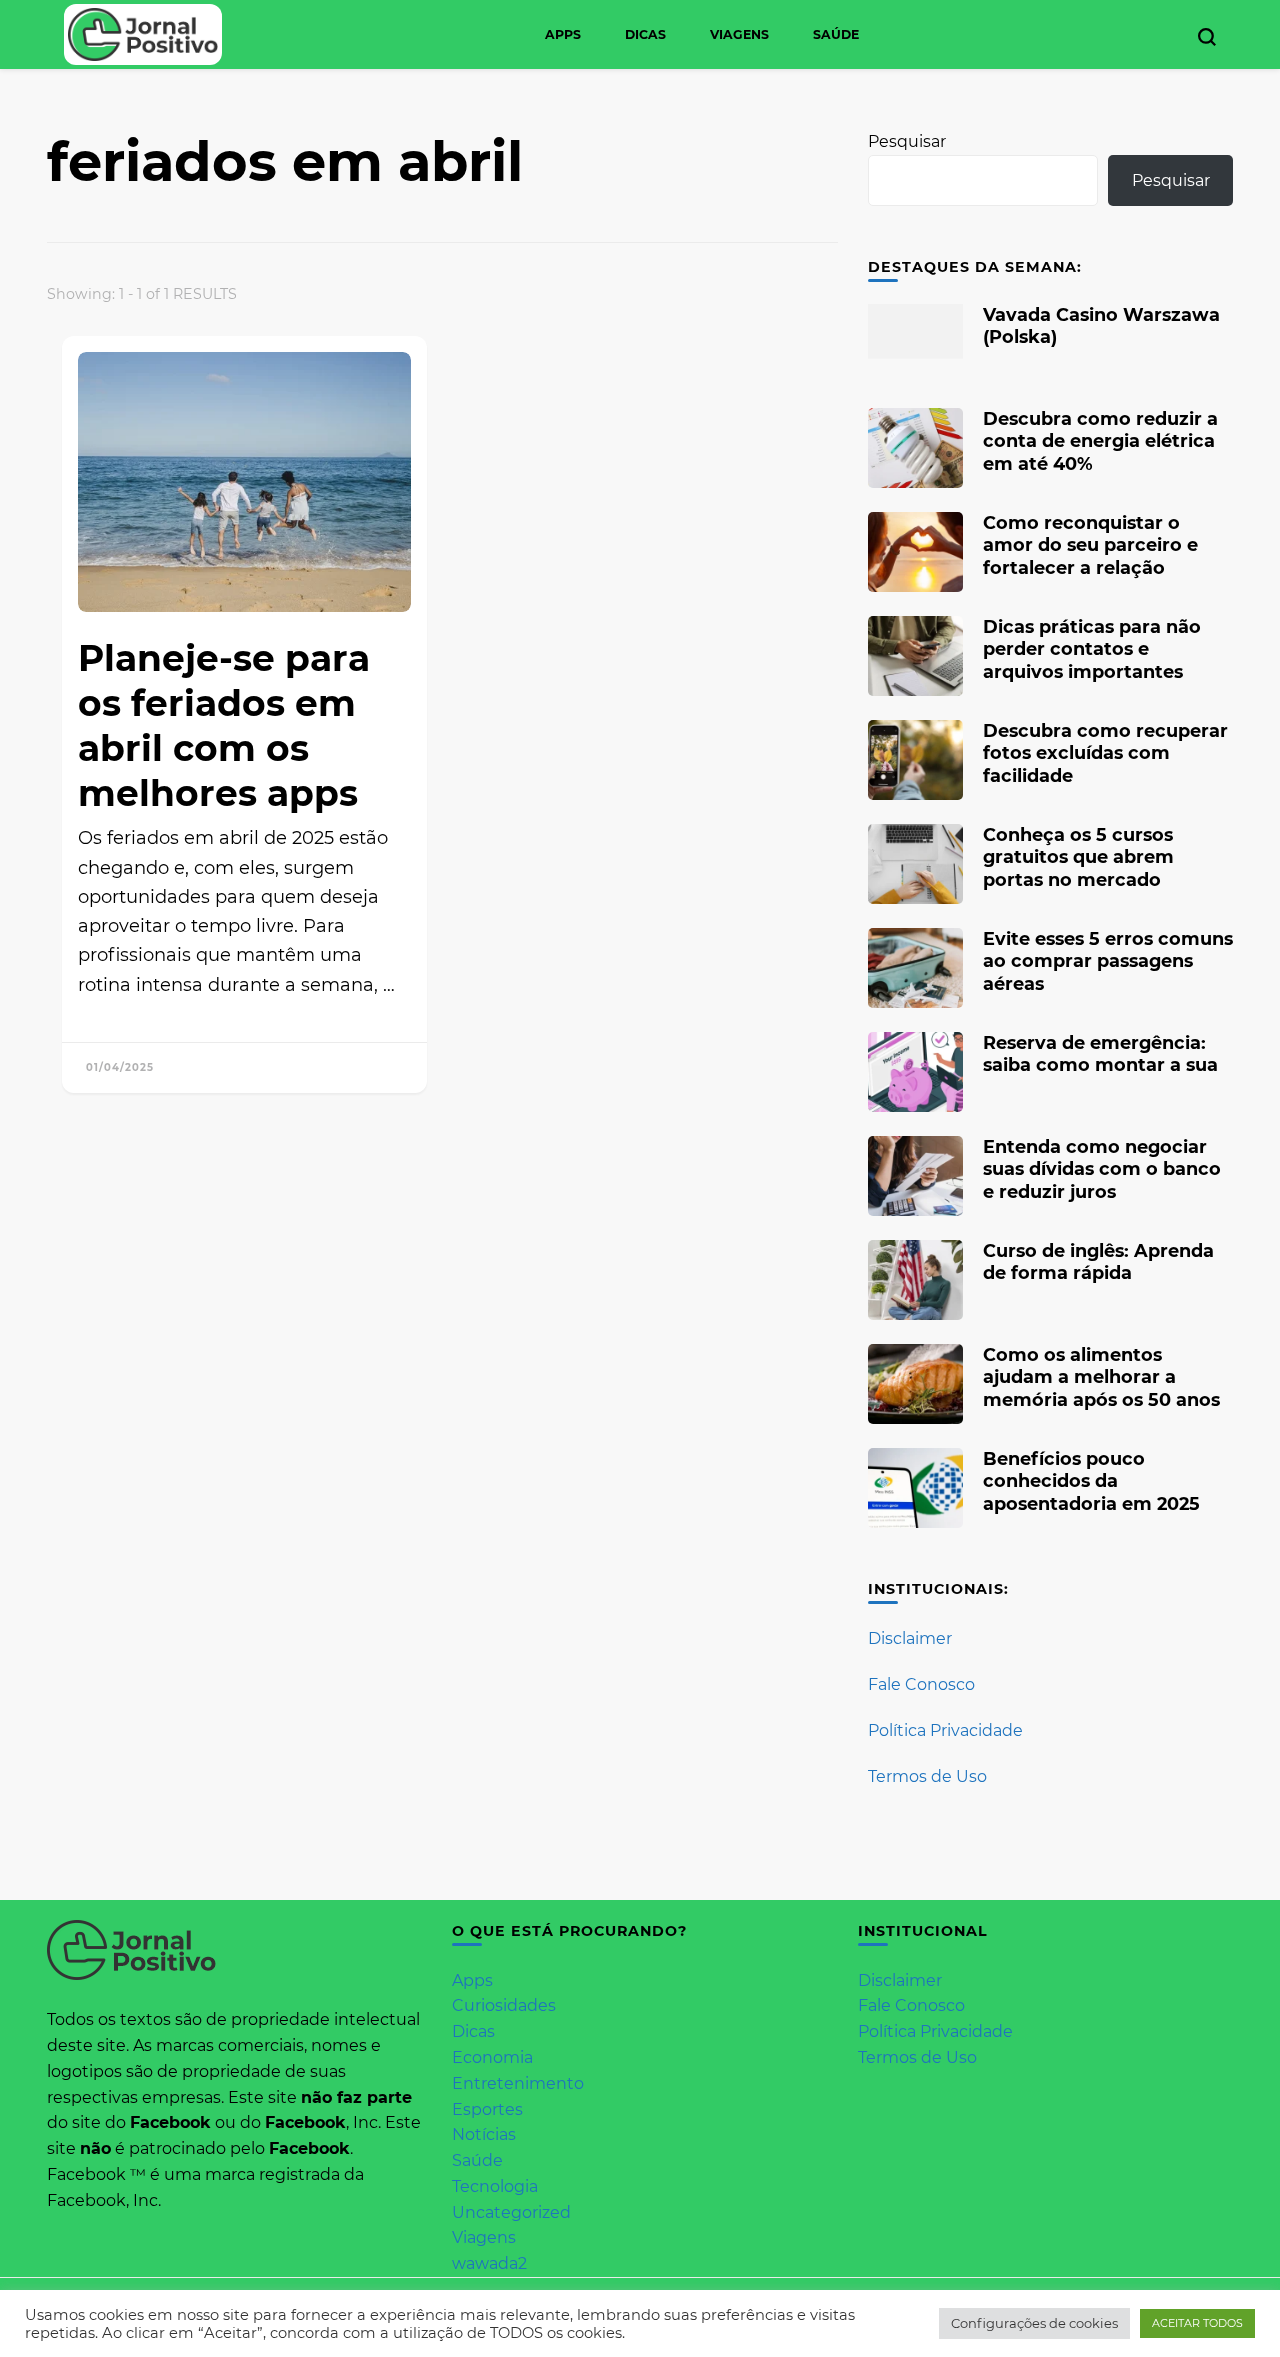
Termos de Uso (927, 1776)
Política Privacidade (945, 1730)
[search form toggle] (1207, 37)
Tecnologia (495, 2186)
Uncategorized (511, 2212)
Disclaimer (910, 1638)
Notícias (484, 2134)
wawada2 (489, 2263)
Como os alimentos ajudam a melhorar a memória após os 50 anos (1101, 1376)
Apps (563, 34)
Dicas (645, 34)
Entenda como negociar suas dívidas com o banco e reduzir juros (1102, 1168)
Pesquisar (907, 141)
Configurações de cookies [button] (1034, 2323)
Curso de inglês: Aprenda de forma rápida (1098, 1261)
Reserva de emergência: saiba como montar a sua (1100, 1053)
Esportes (487, 2109)
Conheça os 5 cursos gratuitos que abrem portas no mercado (1078, 856)
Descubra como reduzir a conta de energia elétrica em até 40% (1100, 440)
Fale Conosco (921, 1684)
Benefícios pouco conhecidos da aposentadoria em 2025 (1091, 1480)
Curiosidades (504, 2005)
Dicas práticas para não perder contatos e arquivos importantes (1092, 648)
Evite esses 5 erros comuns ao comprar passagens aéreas (1108, 960)
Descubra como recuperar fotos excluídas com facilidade (1105, 752)
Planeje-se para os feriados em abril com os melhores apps (224, 725)
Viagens (739, 34)
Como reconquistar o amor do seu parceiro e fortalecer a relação (1090, 544)
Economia (492, 2057)
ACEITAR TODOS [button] (1197, 2323)
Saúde (836, 34)
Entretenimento (518, 2083)
